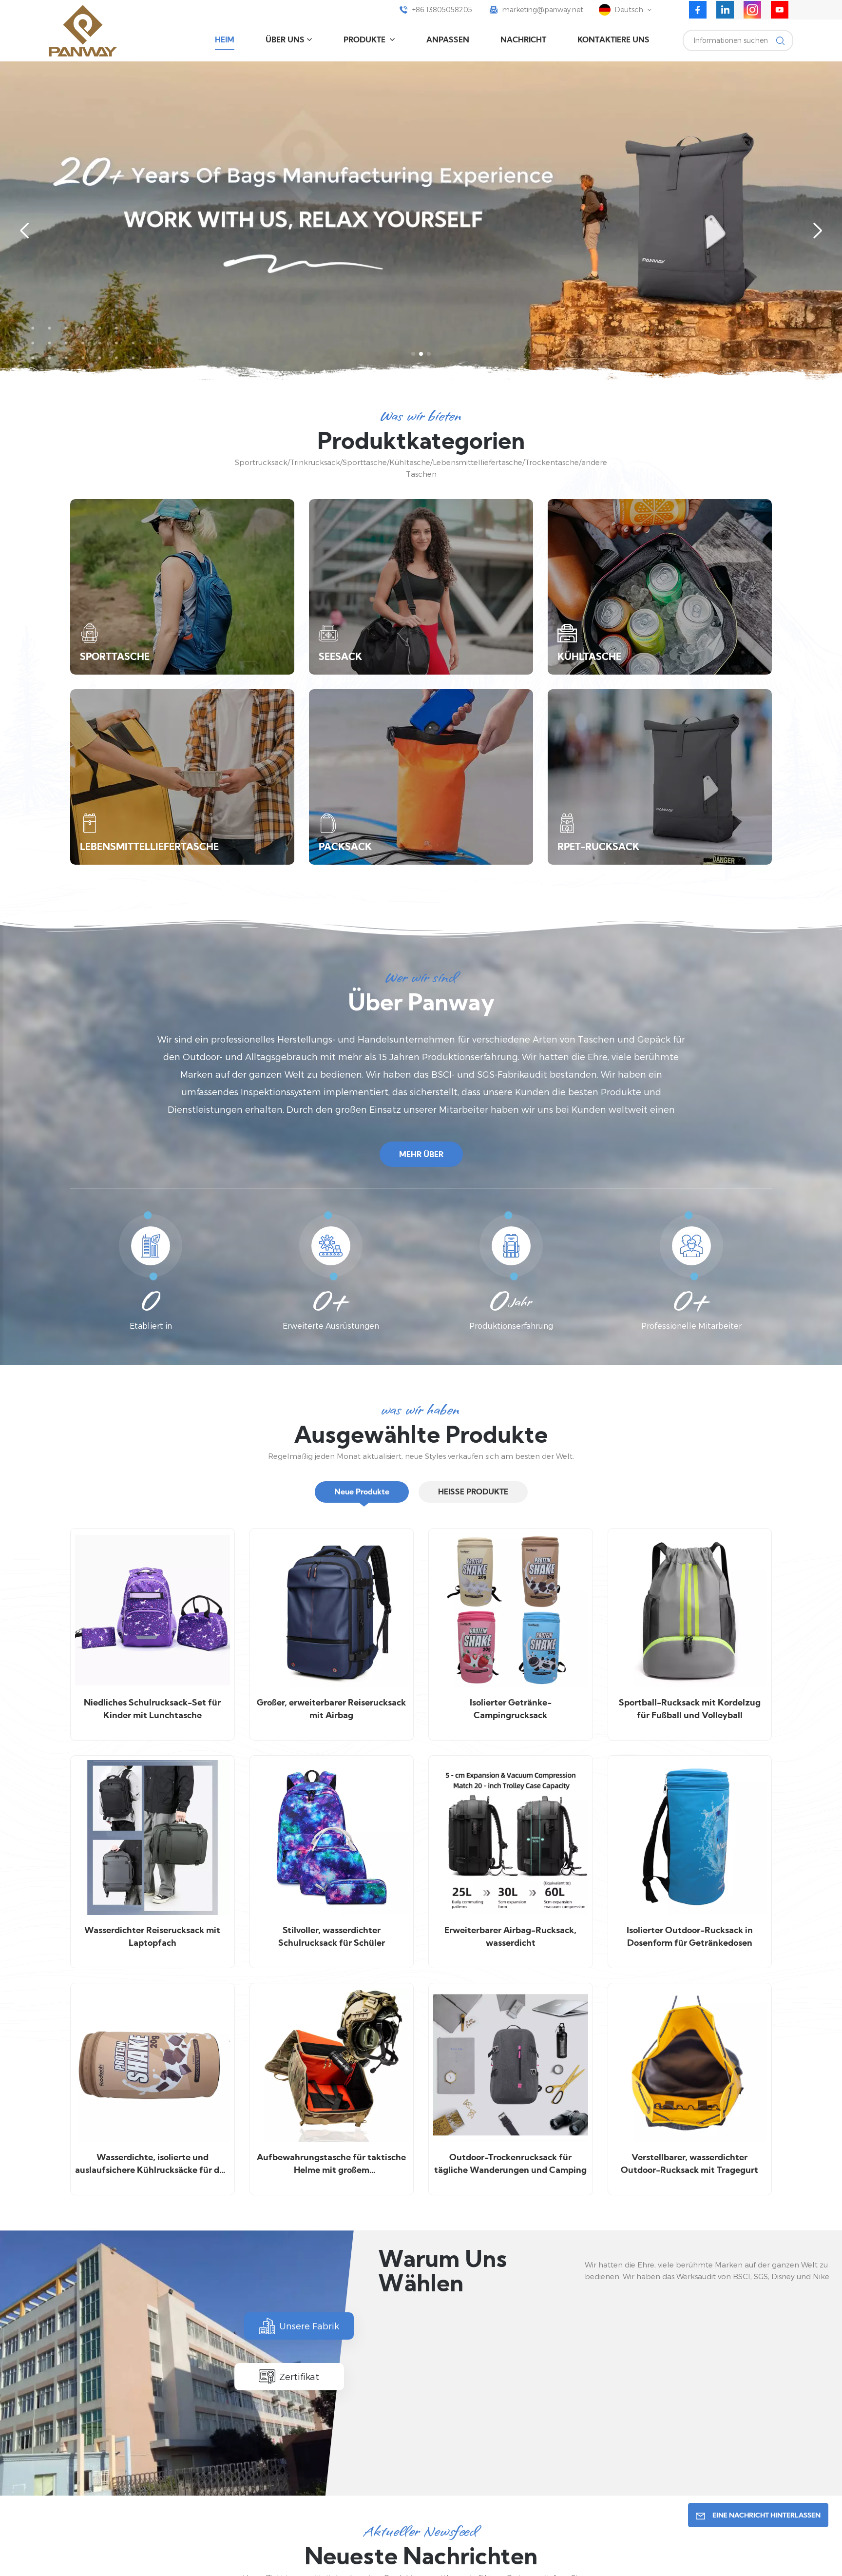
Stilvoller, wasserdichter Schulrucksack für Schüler (332, 1937)
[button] (413, 354)
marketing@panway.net (543, 10)
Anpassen (448, 40)
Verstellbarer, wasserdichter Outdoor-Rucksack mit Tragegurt (689, 2164)
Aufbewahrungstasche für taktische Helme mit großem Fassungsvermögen (331, 2165)
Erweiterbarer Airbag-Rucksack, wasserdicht (510, 1937)
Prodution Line (460, 2450)
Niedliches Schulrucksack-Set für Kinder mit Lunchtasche (152, 1710)
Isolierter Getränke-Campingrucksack (511, 1710)
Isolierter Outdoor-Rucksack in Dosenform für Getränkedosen (690, 1937)
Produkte (365, 40)
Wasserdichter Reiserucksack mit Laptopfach (152, 1937)
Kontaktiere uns (613, 40)
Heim (225, 40)
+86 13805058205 (442, 10)
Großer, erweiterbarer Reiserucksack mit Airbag (331, 1710)
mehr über (421, 1155)
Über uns (285, 40)
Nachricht (523, 40)
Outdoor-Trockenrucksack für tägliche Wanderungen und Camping (510, 2164)
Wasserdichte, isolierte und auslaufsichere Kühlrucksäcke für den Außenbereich (152, 2165)
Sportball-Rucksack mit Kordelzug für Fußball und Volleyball (690, 1710)
